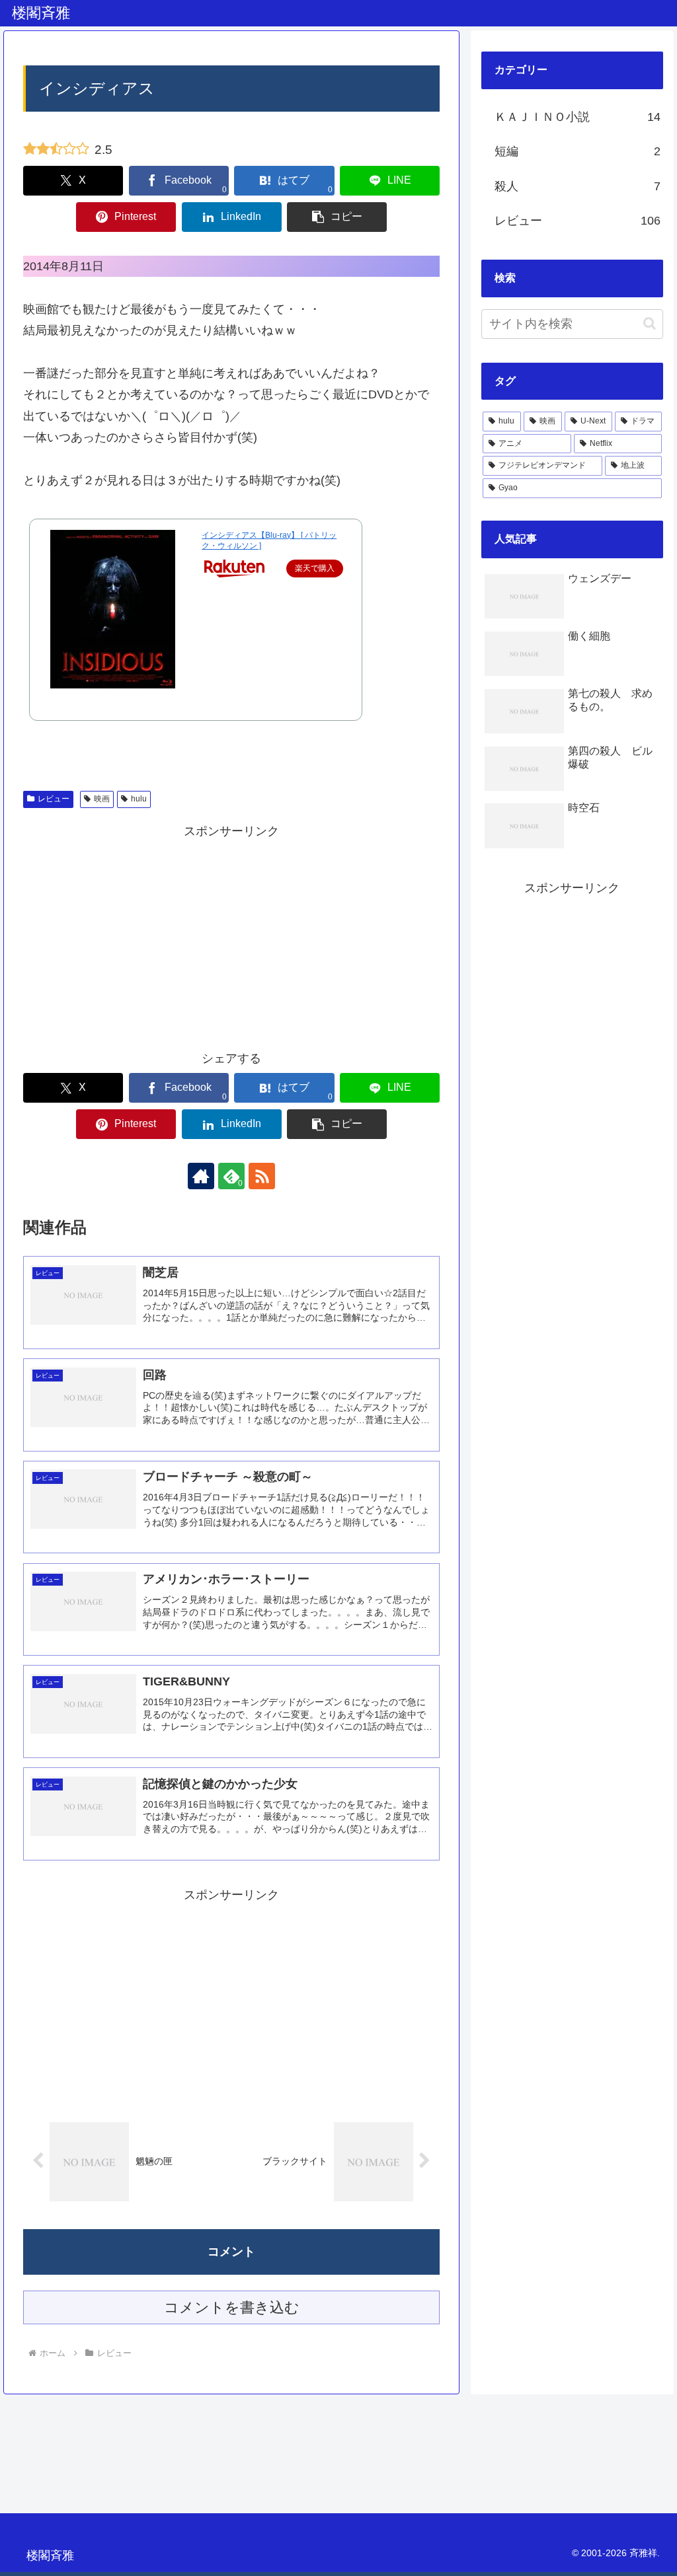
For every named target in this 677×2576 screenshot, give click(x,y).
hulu (139, 799)
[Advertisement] (231, 934)
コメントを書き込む (232, 2307)
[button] (337, 217)
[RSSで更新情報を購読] (262, 1176)
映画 (102, 799)
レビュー (54, 799)
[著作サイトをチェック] (201, 1176)
